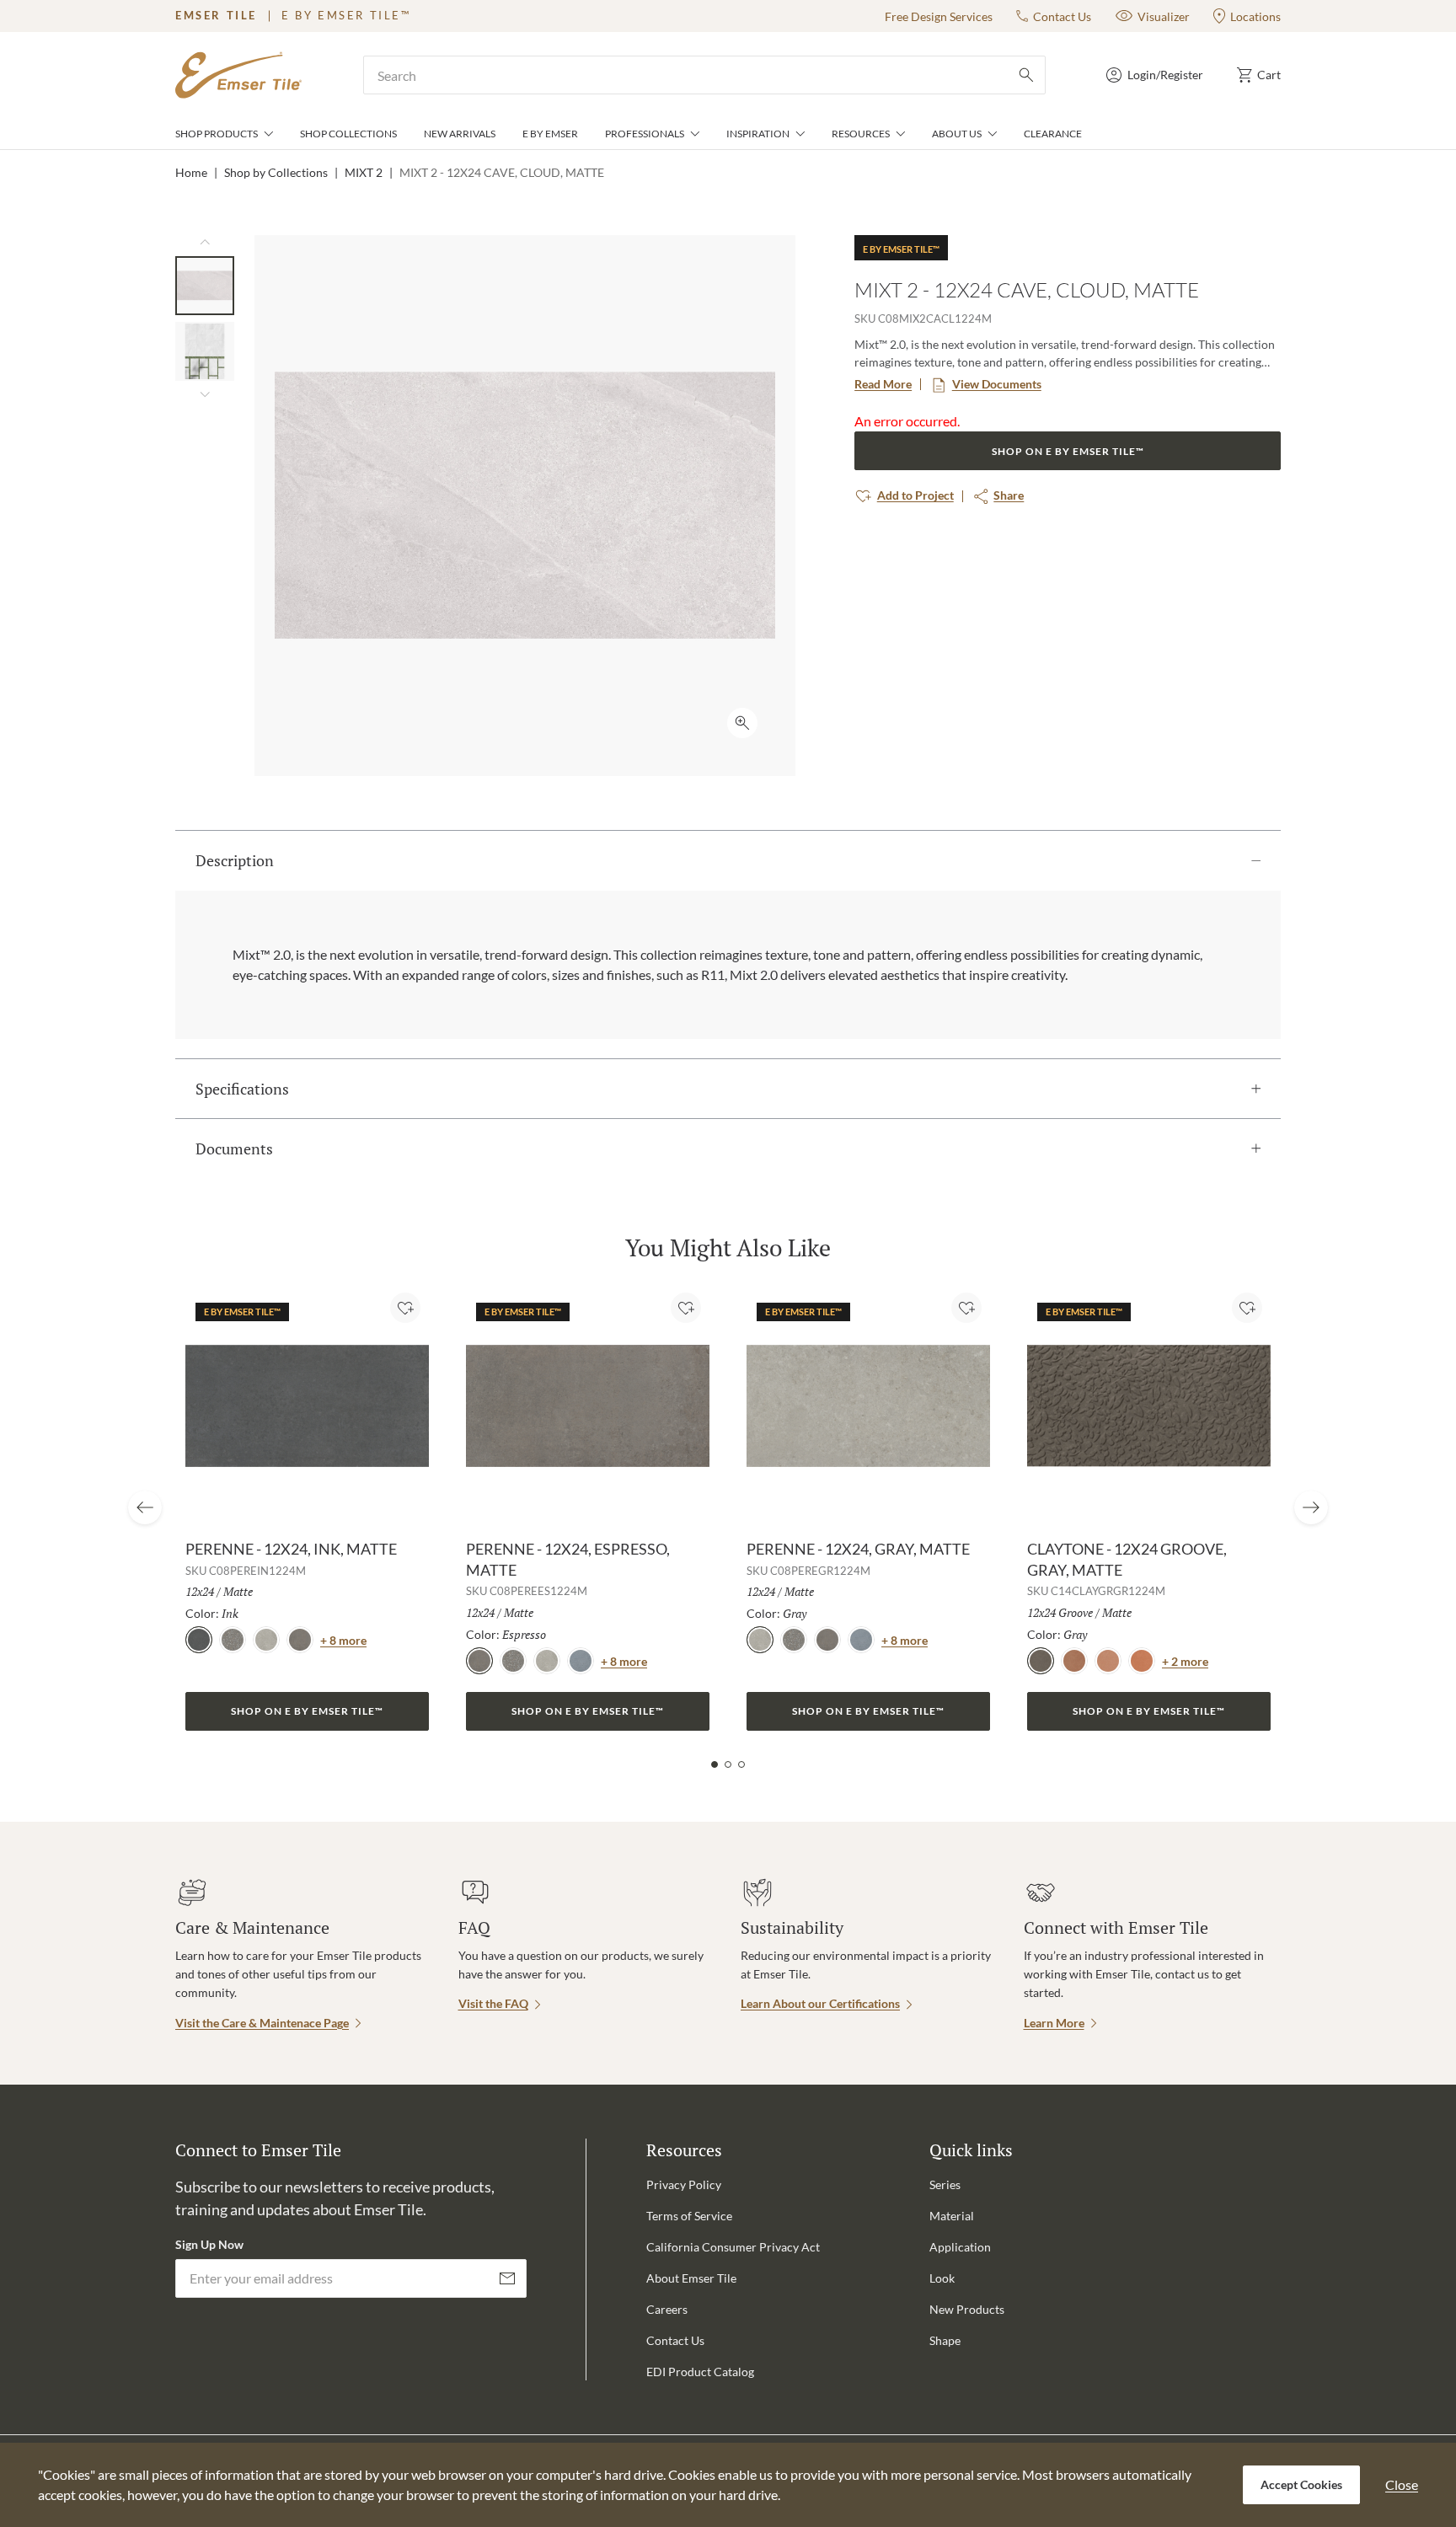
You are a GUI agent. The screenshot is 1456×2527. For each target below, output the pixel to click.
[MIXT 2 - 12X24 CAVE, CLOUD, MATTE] (205, 286)
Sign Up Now (209, 2244)
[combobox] (704, 75)
